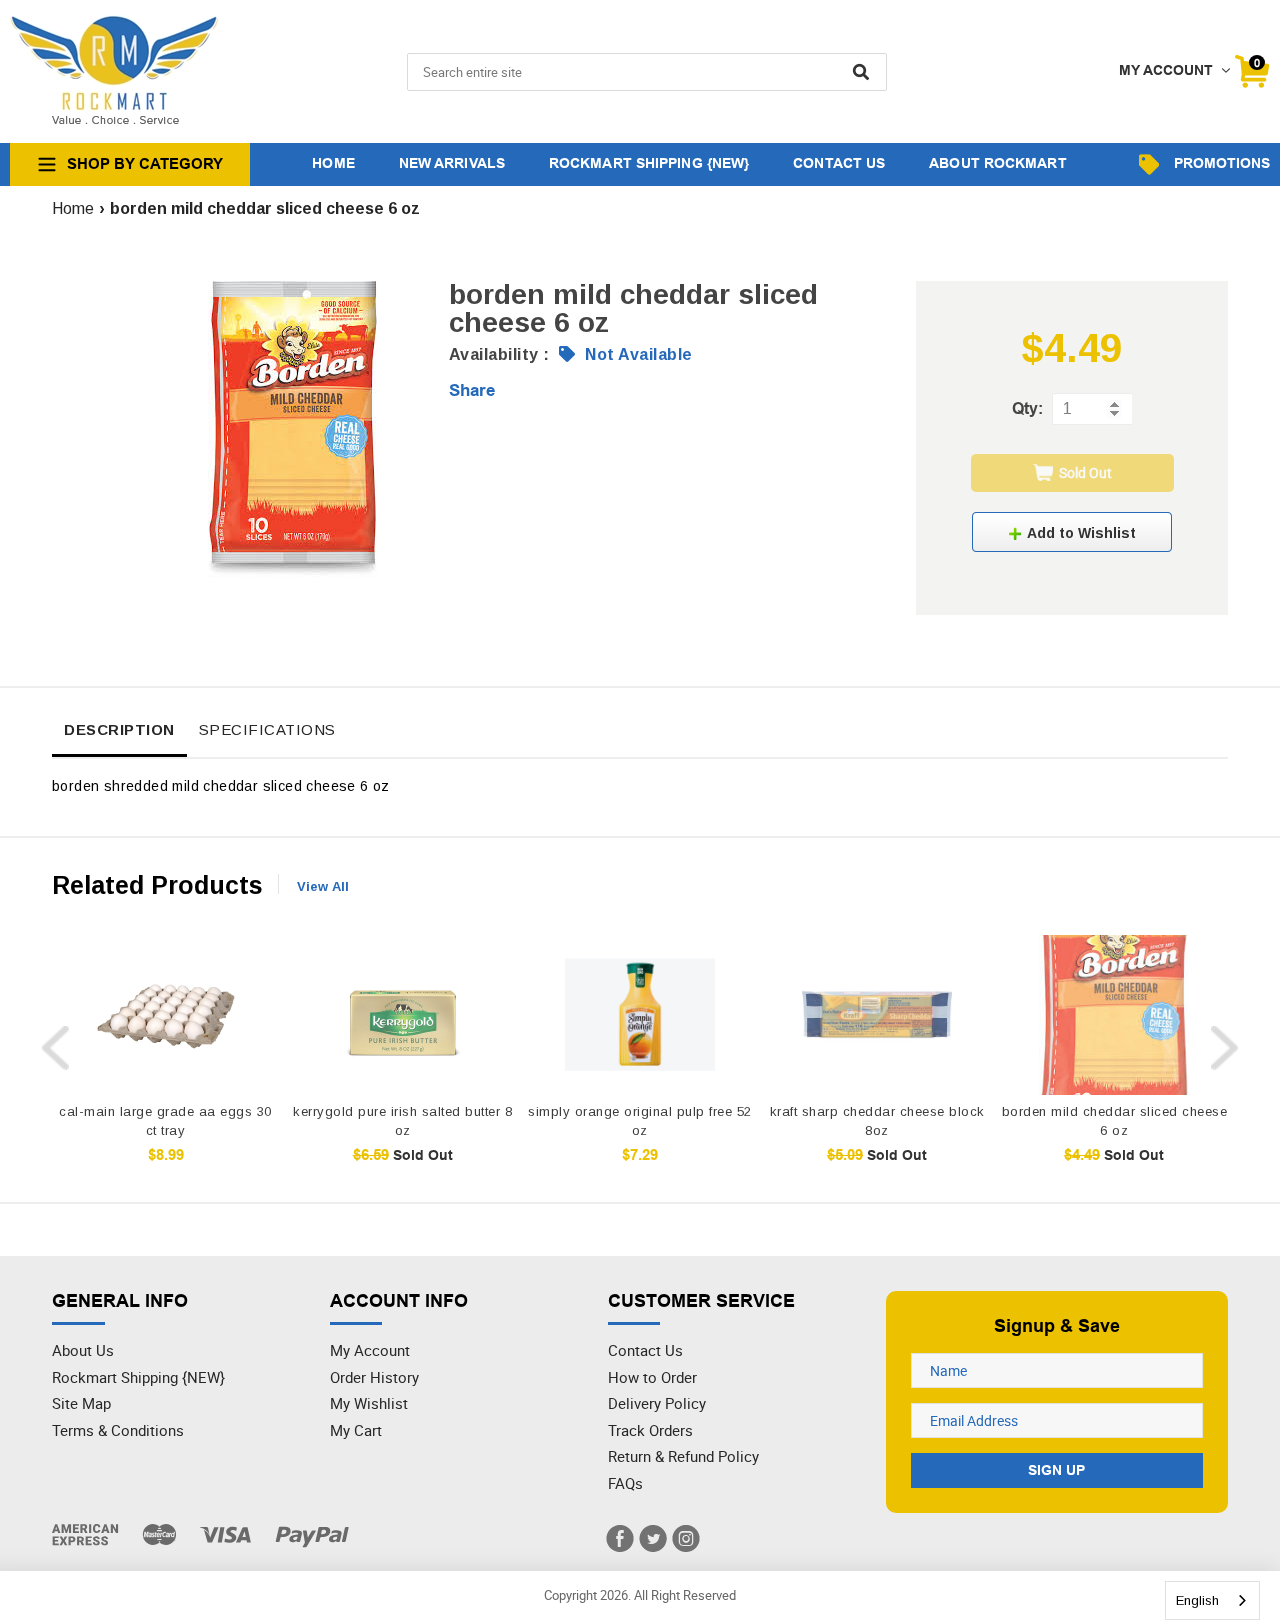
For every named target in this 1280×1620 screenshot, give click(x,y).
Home (73, 208)
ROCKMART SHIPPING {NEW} (649, 163)
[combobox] (1212, 1600)
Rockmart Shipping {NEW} (138, 1377)
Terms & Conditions (118, 1430)
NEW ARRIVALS (452, 163)
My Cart (356, 1430)
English (1197, 1600)
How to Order (652, 1377)
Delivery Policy (657, 1403)
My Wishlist (369, 1403)
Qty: (1027, 408)
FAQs (625, 1483)
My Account (370, 1350)
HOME (333, 163)
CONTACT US (839, 163)
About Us (83, 1350)
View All (323, 886)
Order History (374, 1377)
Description (119, 729)
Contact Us (645, 1350)
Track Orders (650, 1430)
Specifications (267, 729)
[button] (1072, 532)
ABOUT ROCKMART (997, 163)
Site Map (81, 1403)
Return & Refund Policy (683, 1456)
